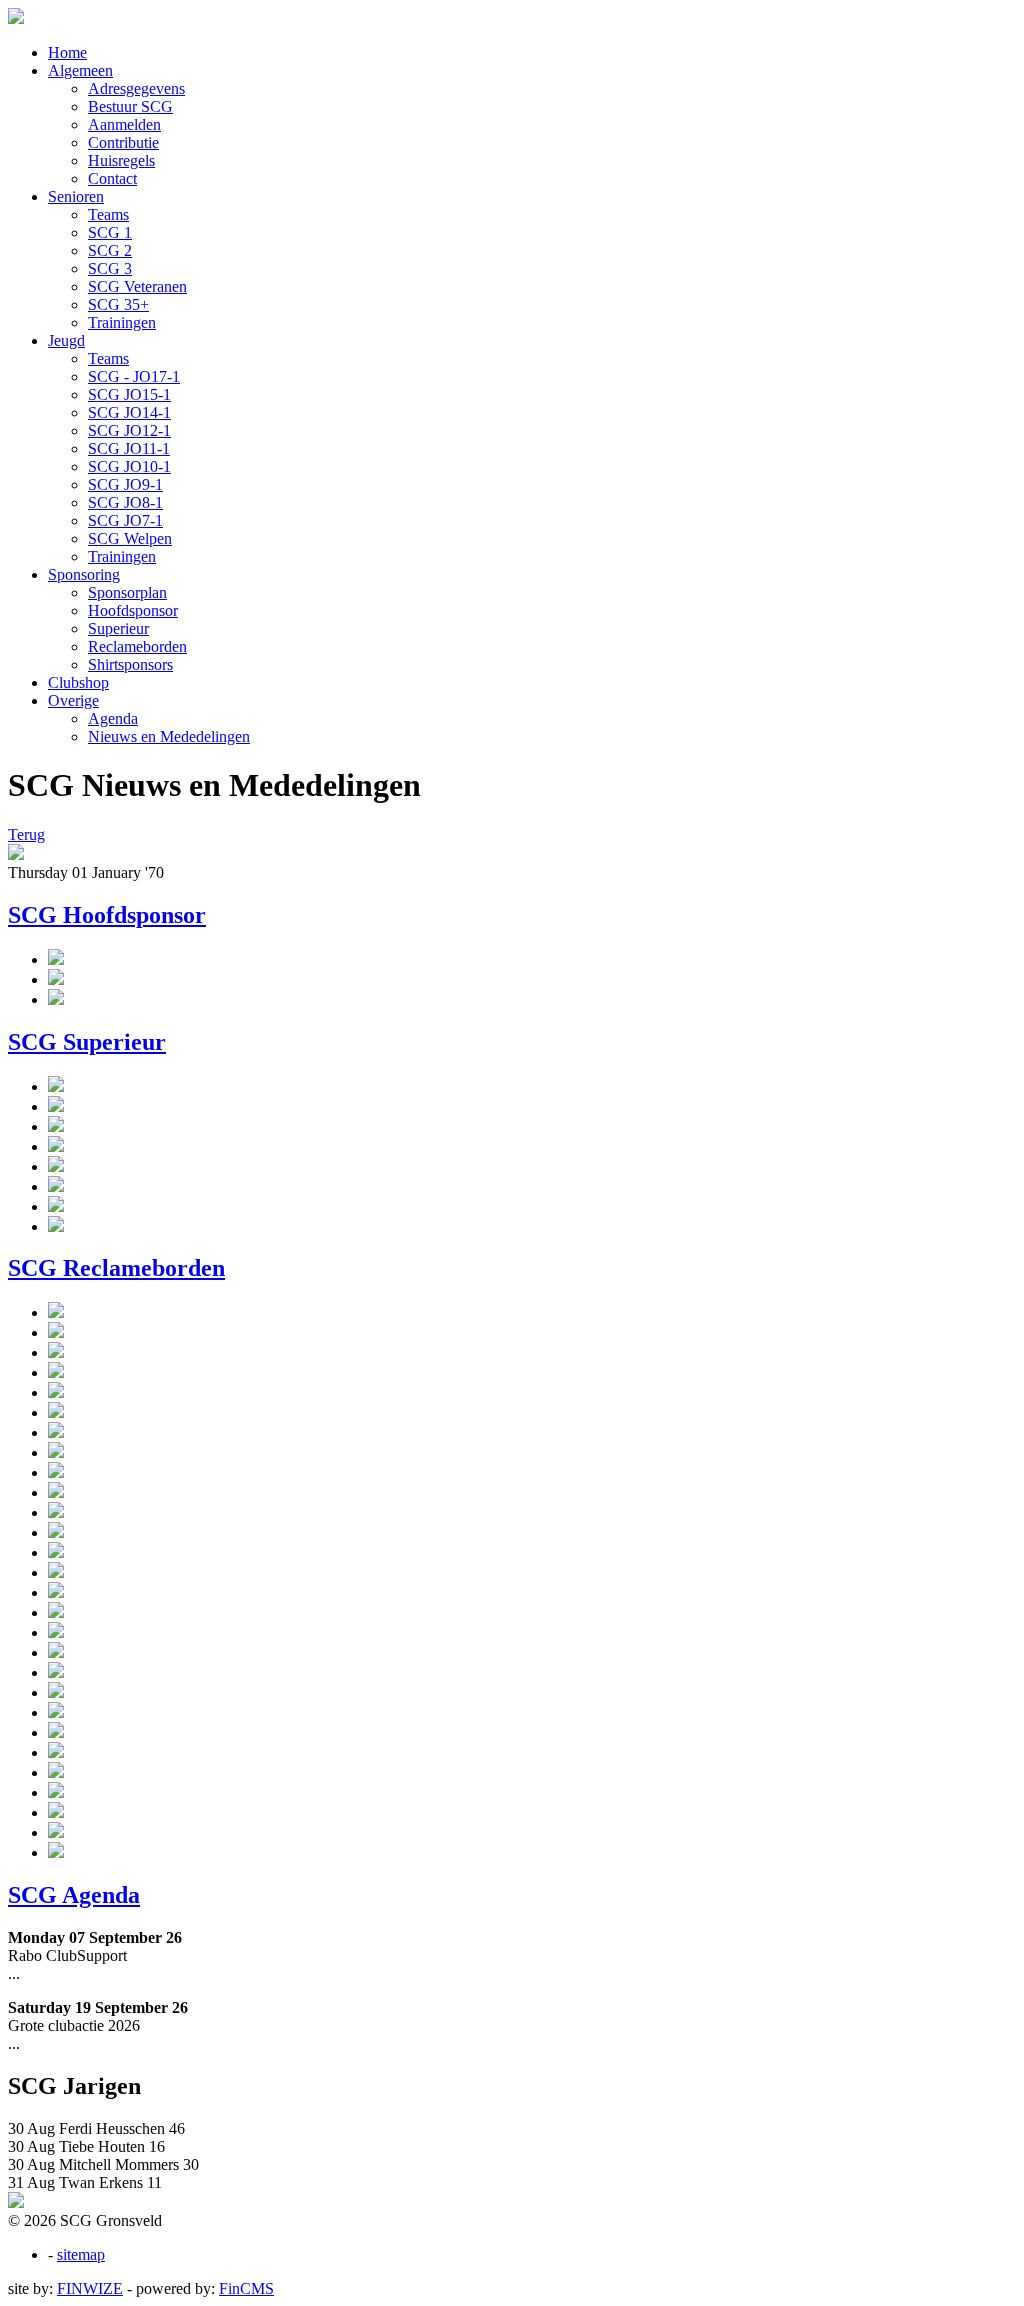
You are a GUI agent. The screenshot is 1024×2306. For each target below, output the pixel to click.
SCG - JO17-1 (134, 376)
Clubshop (78, 682)
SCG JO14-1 (129, 412)
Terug (26, 834)
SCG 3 (110, 268)
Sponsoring (84, 574)
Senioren (76, 196)
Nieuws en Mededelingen (169, 736)
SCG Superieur (87, 1042)
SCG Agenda (74, 1895)
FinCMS (246, 2288)
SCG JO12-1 (129, 430)
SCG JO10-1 (129, 466)
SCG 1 (110, 232)
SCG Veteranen (137, 286)
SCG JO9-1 (125, 484)
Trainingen (122, 322)
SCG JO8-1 (125, 502)
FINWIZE (90, 2288)
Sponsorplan (127, 592)
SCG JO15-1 (129, 394)
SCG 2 (110, 250)
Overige (73, 700)
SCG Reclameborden (116, 1268)
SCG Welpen (130, 538)
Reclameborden (137, 646)
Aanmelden (124, 124)
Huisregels (121, 160)
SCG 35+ (118, 304)
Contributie (123, 142)
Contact (112, 178)
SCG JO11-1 (129, 448)
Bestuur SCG (130, 106)
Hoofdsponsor (133, 610)
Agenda (113, 718)
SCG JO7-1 (125, 520)
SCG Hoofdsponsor (107, 915)
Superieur (118, 628)
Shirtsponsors (130, 664)
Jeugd (66, 340)
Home (67, 52)
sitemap (81, 2254)
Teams (108, 214)
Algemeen (80, 70)
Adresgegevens (136, 88)
